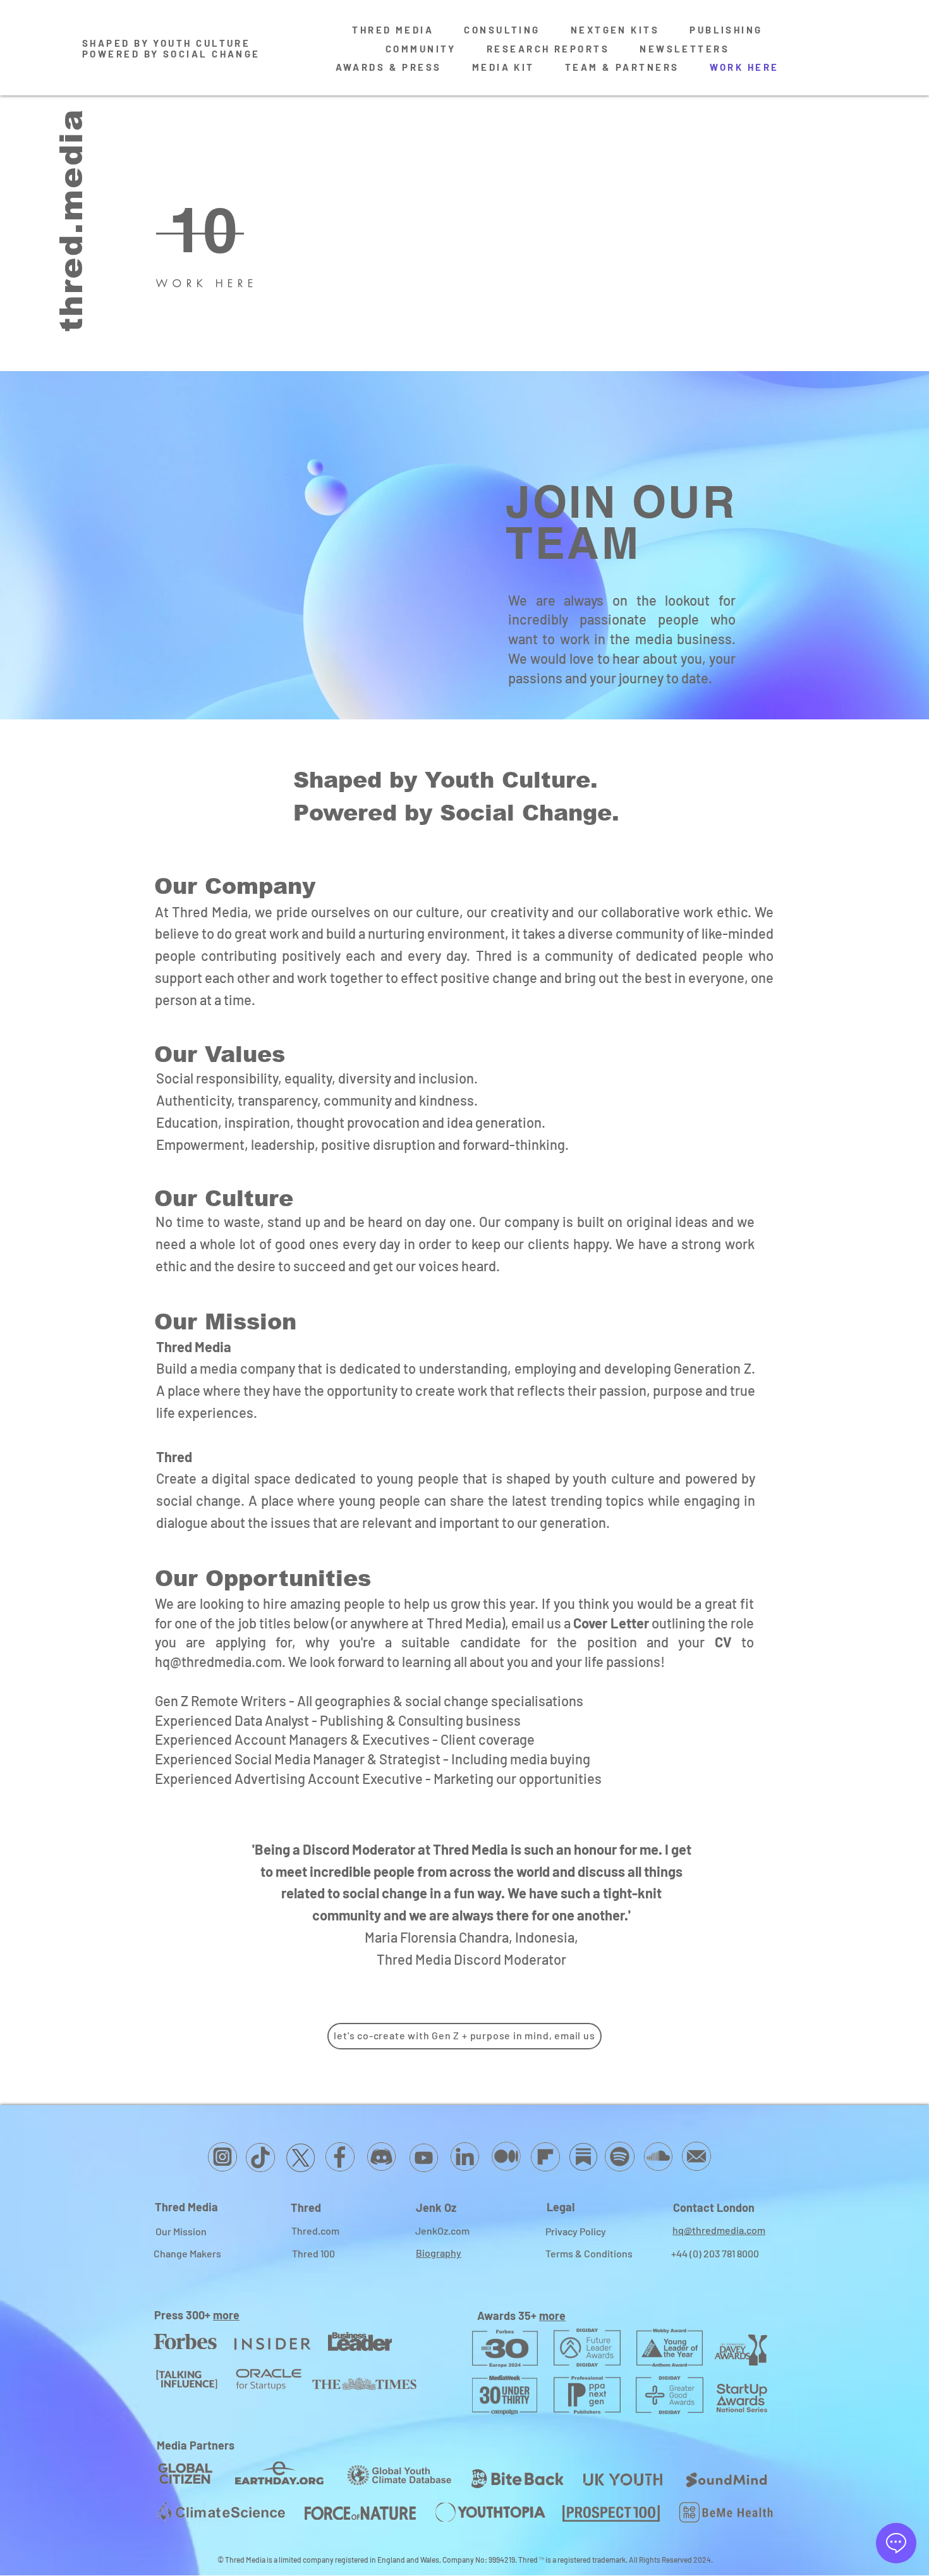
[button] (215, 230)
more (226, 2315)
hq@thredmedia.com (218, 1661)
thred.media (71, 220)
